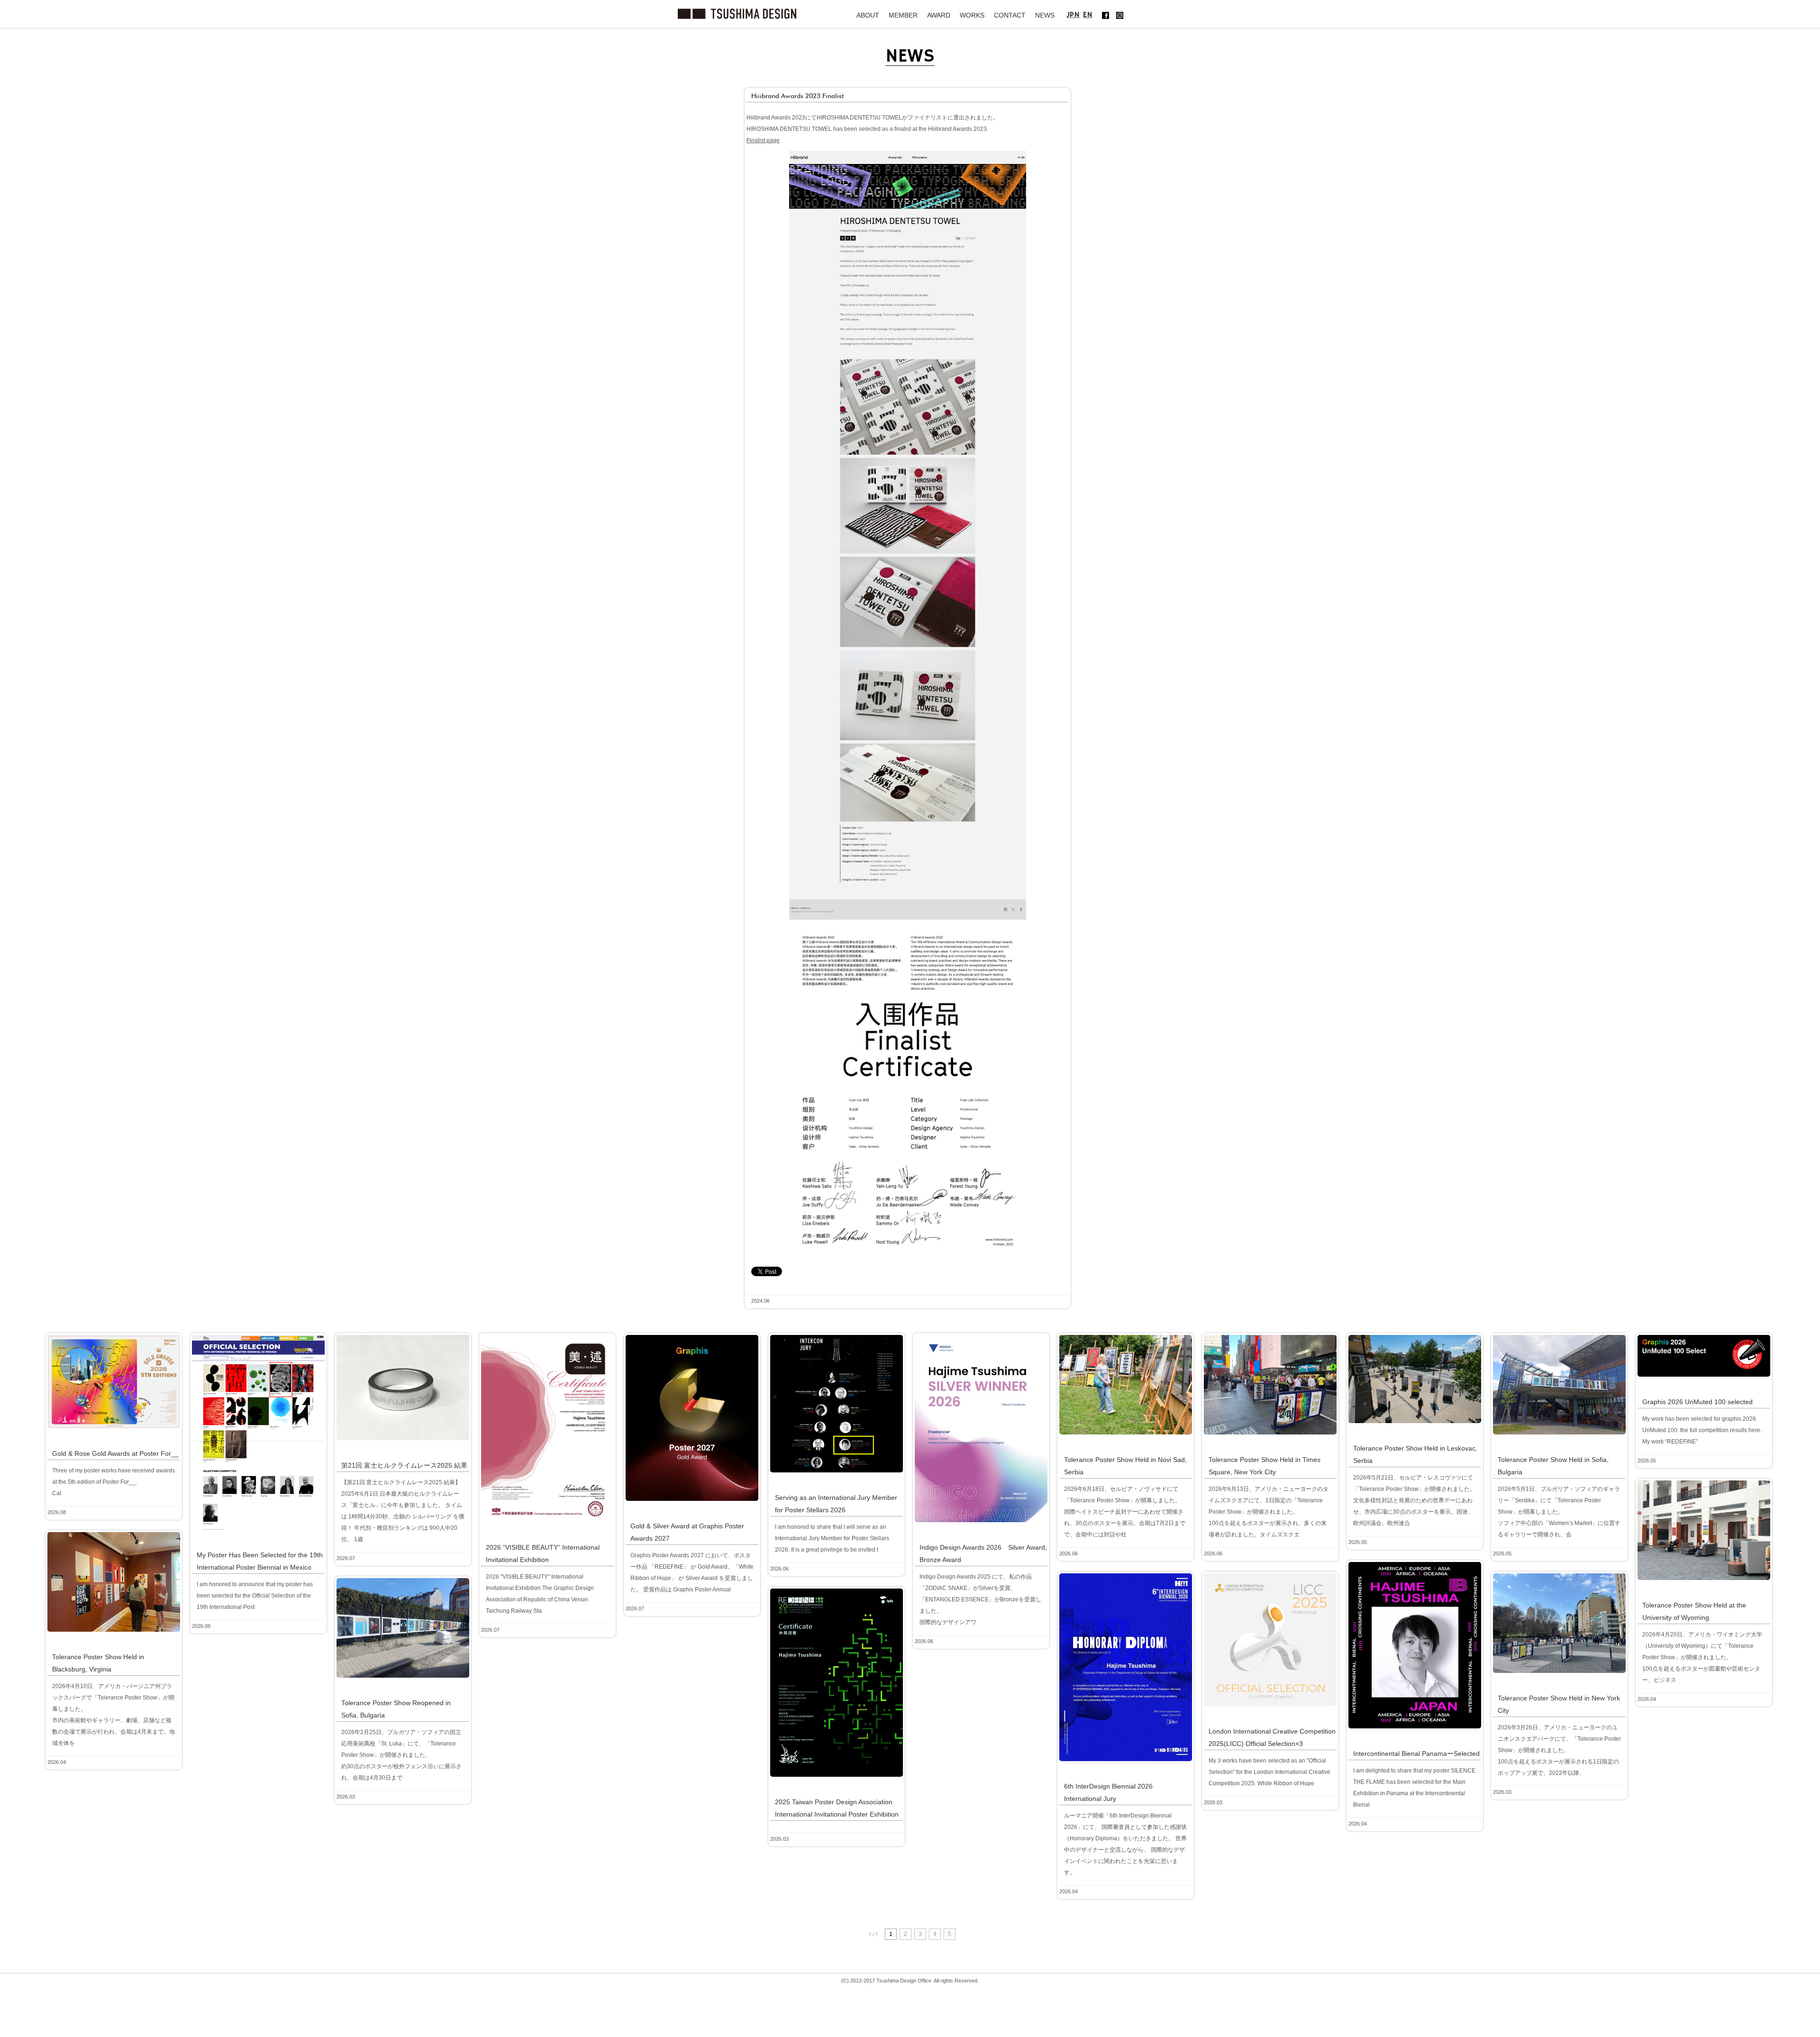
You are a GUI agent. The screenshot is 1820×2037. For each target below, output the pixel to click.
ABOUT (868, 15)
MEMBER (903, 15)
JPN (1073, 15)
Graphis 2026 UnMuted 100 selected (1697, 1402)
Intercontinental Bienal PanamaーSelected (1416, 1754)
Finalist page (763, 140)
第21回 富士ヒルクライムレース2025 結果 (404, 1465)
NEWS (1045, 15)
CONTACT (1010, 15)
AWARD (939, 15)
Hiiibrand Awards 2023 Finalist (797, 96)
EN (1088, 15)
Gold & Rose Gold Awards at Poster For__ (115, 1453)
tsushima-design (737, 14)
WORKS (972, 15)
